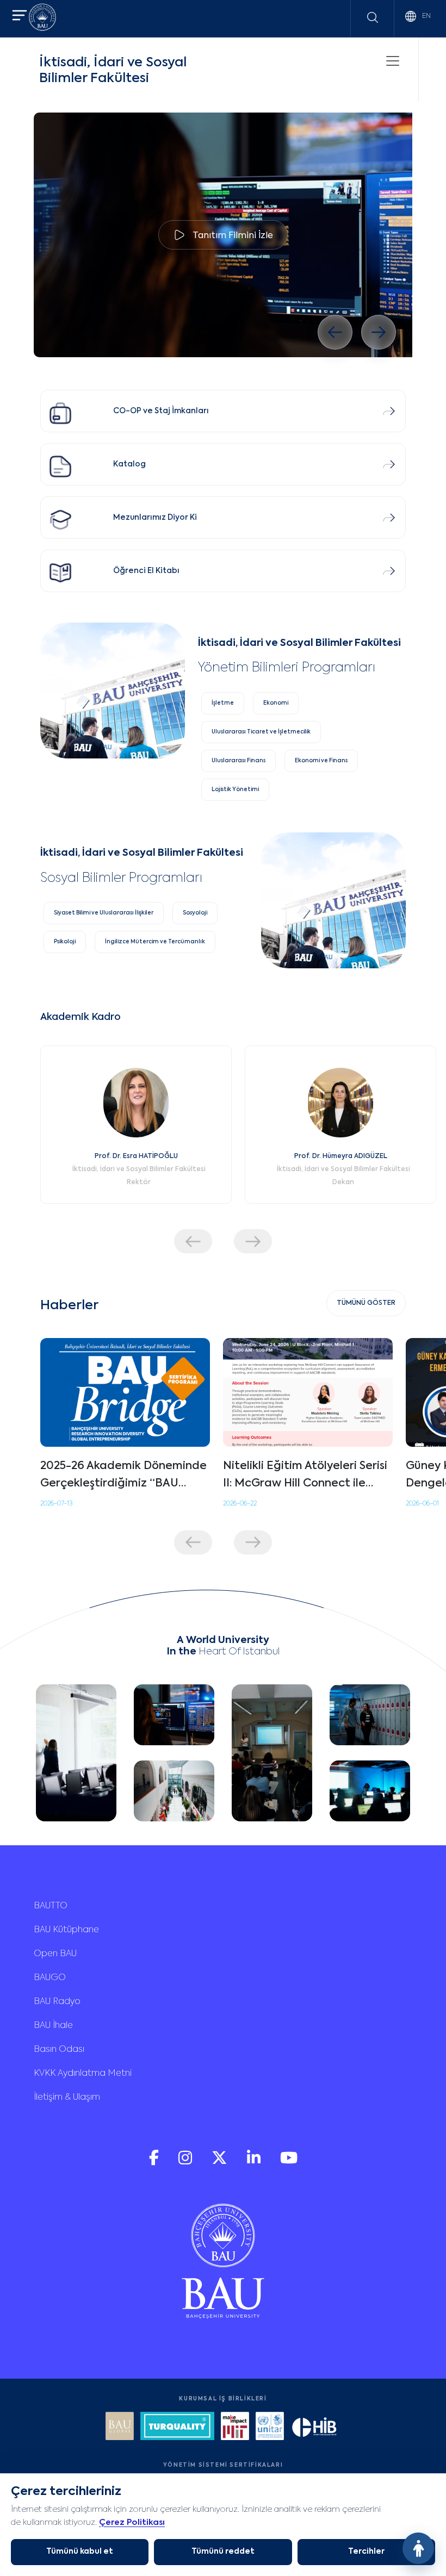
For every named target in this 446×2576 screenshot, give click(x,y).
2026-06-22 (240, 1504)
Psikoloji (65, 942)
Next (253, 1242)
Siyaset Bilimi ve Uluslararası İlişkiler (104, 913)
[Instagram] (186, 2163)
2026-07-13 (56, 1504)
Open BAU (55, 1954)
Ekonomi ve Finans (321, 761)
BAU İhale (53, 2026)
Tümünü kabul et (80, 2552)
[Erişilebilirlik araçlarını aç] (418, 2548)
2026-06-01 (422, 1504)
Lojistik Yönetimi (235, 789)
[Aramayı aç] (373, 17)
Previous (193, 1242)
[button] (20, 17)
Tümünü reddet (223, 2552)
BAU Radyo (57, 2002)
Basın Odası (59, 2050)
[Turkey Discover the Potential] (177, 2427)
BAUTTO (51, 1906)
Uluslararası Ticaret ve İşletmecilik (261, 732)
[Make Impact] (235, 2427)
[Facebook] (155, 2163)
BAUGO (50, 1978)
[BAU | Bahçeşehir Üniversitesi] (42, 19)
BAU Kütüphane (66, 1930)
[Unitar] (270, 2427)
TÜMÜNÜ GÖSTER (366, 1303)
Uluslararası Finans (239, 761)
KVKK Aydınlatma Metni (83, 2074)
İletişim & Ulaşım (67, 2098)
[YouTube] (289, 2163)
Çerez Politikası (132, 2522)
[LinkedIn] (255, 2163)
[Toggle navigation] (393, 61)
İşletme (223, 703)
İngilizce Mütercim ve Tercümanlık (155, 942)
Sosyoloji (195, 913)
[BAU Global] (120, 2427)
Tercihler (366, 2552)
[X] (221, 2163)
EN (426, 16)
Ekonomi (276, 703)
